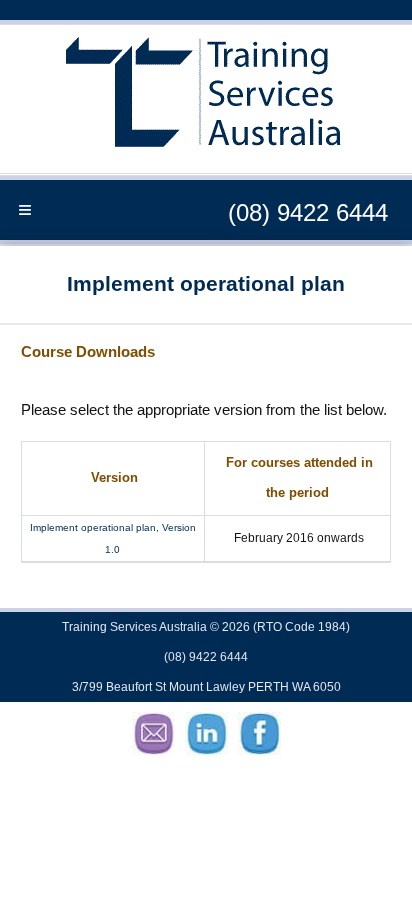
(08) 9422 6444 (308, 212)
